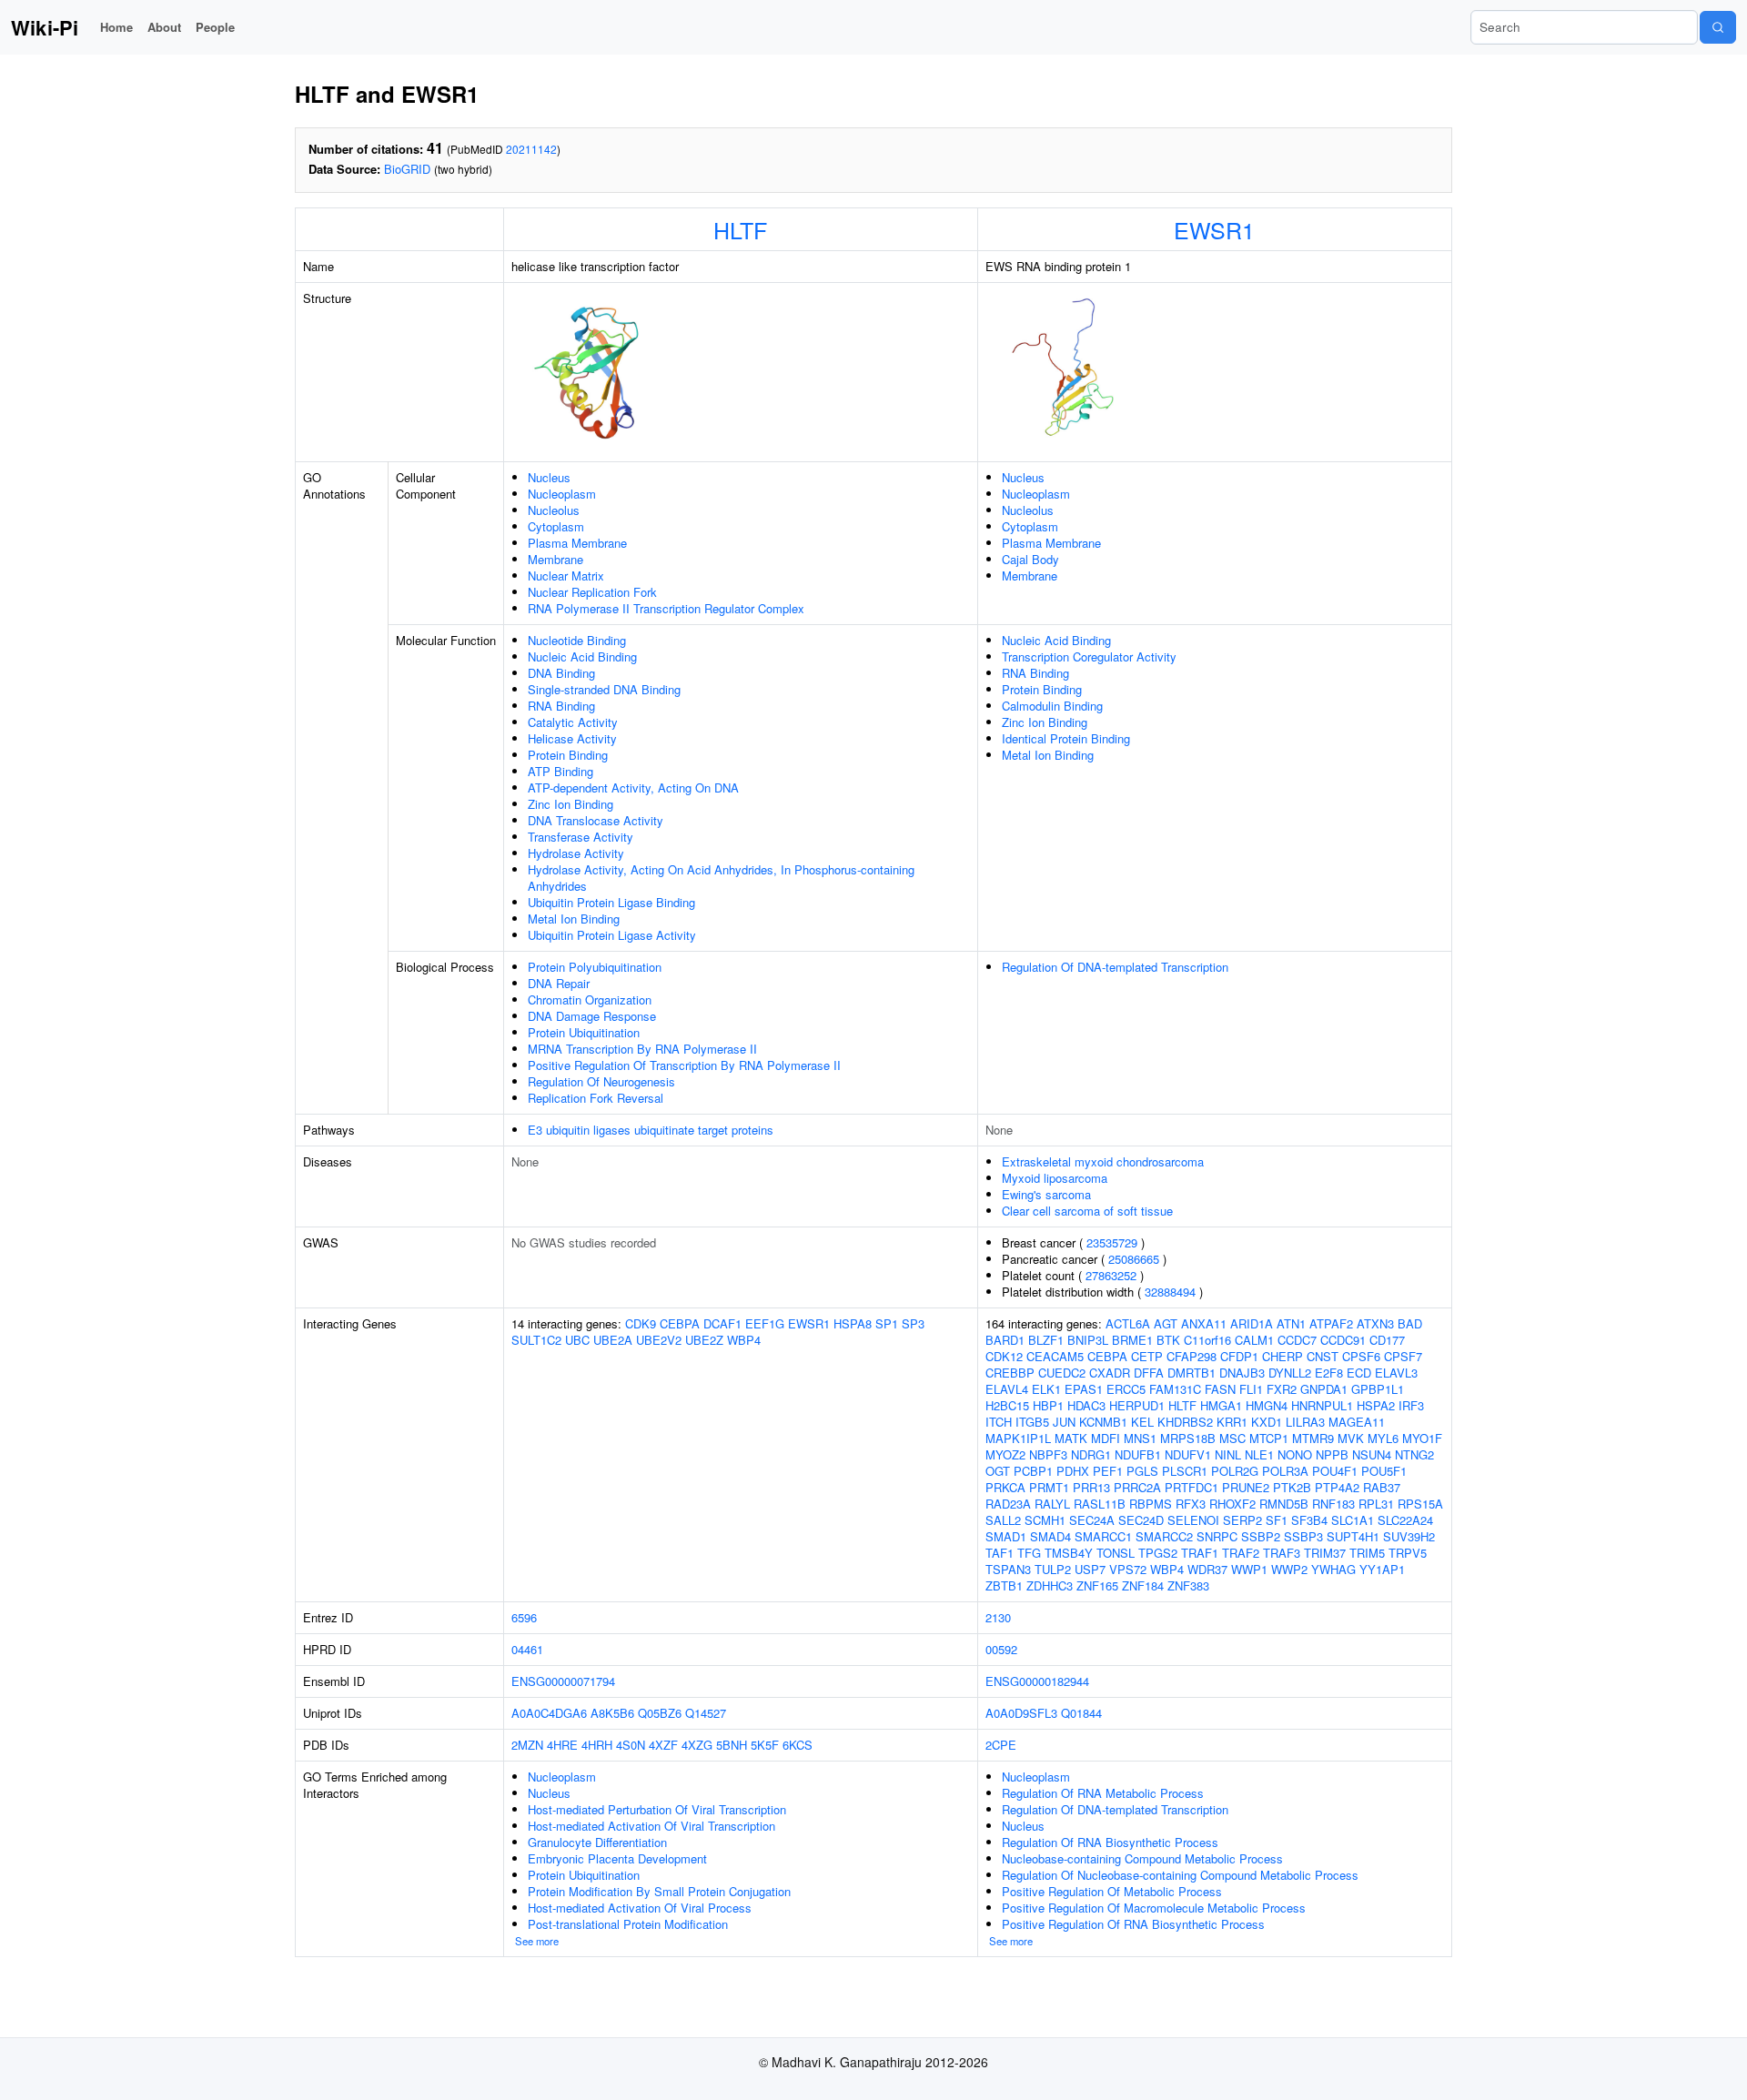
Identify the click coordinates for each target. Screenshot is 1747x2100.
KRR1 (1232, 1422)
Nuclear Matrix (566, 575)
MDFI (1106, 1438)
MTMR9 (1313, 1438)
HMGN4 (1267, 1405)
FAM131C (1175, 1389)
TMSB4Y (1069, 1553)
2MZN (527, 1745)
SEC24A (1092, 1520)
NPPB (1332, 1454)
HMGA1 (1221, 1405)
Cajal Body (1030, 559)
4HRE (562, 1745)
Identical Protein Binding (1066, 738)
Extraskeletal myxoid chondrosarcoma (1103, 1161)
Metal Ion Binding (574, 919)
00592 (1001, 1649)
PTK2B (1292, 1487)
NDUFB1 (1138, 1454)
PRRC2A (1137, 1487)
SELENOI (1193, 1520)
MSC (1232, 1438)
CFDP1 (1239, 1356)
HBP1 (1048, 1405)
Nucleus (549, 477)
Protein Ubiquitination (584, 1032)
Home (116, 27)
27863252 (1111, 1275)
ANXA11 (1204, 1323)
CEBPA (680, 1323)
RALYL (1052, 1504)
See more (537, 1941)
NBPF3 (1048, 1454)
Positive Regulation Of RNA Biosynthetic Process (1133, 1924)
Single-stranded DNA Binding (604, 689)
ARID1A (1252, 1323)
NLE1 (1259, 1454)
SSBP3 (1303, 1536)
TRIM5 (1367, 1553)
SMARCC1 (1103, 1536)
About (164, 27)
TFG (1029, 1553)
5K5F (765, 1745)
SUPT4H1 (1353, 1536)
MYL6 (1383, 1438)
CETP (1147, 1356)
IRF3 (1411, 1405)
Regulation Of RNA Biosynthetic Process (1110, 1842)
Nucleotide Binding (577, 640)
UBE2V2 (659, 1340)
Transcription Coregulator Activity (1089, 656)
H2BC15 (1007, 1405)
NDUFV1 (1188, 1454)
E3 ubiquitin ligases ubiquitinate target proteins (651, 1130)
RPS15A (1420, 1504)
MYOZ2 (1005, 1454)
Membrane (555, 559)
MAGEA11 (1357, 1422)
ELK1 (1046, 1389)
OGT (998, 1471)
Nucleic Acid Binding (582, 656)
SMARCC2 (1164, 1536)
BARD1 (1005, 1340)
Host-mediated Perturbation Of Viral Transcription (657, 1809)
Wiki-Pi (45, 27)
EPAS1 (1084, 1389)
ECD (1359, 1373)
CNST (1323, 1356)
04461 (527, 1649)
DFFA (1149, 1373)
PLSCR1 (1185, 1471)
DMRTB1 (1192, 1373)
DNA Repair (559, 983)
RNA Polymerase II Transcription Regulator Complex (666, 608)
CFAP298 (1192, 1356)
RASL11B (1100, 1504)
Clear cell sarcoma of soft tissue (1087, 1211)
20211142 (531, 149)
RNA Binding (561, 706)
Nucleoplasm (562, 494)
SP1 (887, 1323)
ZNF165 (1097, 1585)
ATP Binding (560, 771)
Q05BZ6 (660, 1713)
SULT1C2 (536, 1340)
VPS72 (1128, 1569)
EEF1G (765, 1323)
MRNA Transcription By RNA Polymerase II (642, 1049)
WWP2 (1289, 1569)
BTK (1168, 1340)
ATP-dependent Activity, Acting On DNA (633, 787)
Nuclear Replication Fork (592, 592)
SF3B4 (1309, 1520)
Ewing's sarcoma (1046, 1194)
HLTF (740, 229)
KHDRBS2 (1185, 1422)
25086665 (1134, 1259)
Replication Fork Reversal (596, 1098)
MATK (1071, 1438)
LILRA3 (1305, 1422)
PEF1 (1108, 1471)
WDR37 (1207, 1569)
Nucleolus (554, 510)
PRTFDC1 (1192, 1487)
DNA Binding (561, 673)
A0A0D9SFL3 (1021, 1713)
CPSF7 (1403, 1356)
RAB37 (1382, 1487)
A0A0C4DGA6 (549, 1713)
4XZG (697, 1745)
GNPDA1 (1324, 1389)
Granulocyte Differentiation (597, 1842)
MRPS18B (1188, 1438)
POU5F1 (1384, 1471)
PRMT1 (1049, 1487)
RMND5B (1284, 1504)
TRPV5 (1408, 1553)
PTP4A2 (1337, 1487)
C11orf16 (1207, 1340)
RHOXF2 (1232, 1504)
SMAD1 (1006, 1536)
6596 (524, 1617)
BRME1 (1132, 1340)
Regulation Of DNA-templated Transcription (1115, 967)
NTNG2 (1414, 1454)
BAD (1410, 1323)
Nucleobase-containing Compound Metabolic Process (1142, 1858)
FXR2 (1282, 1389)
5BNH (732, 1745)
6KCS (798, 1745)
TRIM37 (1325, 1553)
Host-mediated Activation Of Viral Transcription (651, 1826)
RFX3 (1191, 1504)
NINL (1228, 1454)
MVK (1351, 1438)
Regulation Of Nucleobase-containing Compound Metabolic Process (1180, 1875)
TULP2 (1053, 1569)
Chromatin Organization (590, 1000)
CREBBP (1010, 1373)
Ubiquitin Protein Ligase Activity (612, 935)
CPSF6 (1361, 1356)
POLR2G (1235, 1471)
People (215, 27)
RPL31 (1376, 1504)
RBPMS (1151, 1504)
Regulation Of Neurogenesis (601, 1081)
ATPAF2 (1331, 1323)
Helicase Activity (572, 738)
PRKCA (1005, 1487)
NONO (1295, 1454)
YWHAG (1333, 1569)
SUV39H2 (1409, 1536)
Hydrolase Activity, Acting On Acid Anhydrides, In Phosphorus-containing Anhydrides (721, 878)
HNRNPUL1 (1322, 1405)
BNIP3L (1088, 1340)
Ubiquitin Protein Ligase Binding (611, 902)
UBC (577, 1340)
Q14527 (706, 1713)
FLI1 (1251, 1389)
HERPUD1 (1137, 1405)
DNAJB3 (1242, 1373)
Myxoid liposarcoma (1055, 1178)
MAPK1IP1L (1018, 1438)
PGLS (1142, 1471)
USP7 (1090, 1569)
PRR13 (1091, 1487)
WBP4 (744, 1340)
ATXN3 (1375, 1323)
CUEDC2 (1062, 1373)
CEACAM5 (1055, 1356)
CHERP (1282, 1356)
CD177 (1387, 1340)
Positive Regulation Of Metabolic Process (1112, 1891)
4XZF (663, 1745)
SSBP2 (1261, 1536)
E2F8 (1329, 1373)
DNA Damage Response (592, 1016)
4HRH (597, 1745)
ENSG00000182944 (1037, 1681)
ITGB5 (1032, 1422)
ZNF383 (1188, 1585)
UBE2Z (704, 1340)
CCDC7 (1297, 1340)
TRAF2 (1241, 1553)
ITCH (999, 1422)
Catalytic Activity (573, 722)
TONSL (1116, 1553)
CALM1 (1254, 1340)
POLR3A (1285, 1471)
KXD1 (1267, 1422)
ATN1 (1291, 1323)
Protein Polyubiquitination (595, 967)
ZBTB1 (1004, 1585)
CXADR (1110, 1373)
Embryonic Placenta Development (617, 1858)
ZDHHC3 (1050, 1585)
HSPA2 (1376, 1405)
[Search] (1718, 27)
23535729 (1112, 1242)
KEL (1142, 1422)
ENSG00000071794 (563, 1681)
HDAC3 (1086, 1405)
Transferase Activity (581, 837)
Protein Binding (568, 755)
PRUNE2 (1246, 1487)
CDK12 (1004, 1356)
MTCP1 (1269, 1438)
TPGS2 (1158, 1553)
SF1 (1277, 1520)
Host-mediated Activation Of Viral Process (640, 1908)
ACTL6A (1128, 1323)
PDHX (1073, 1471)
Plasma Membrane (577, 543)
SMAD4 (1050, 1536)
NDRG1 (1091, 1454)
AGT (1166, 1323)
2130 (998, 1617)
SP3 (913, 1323)
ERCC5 (1126, 1389)
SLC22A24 (1405, 1520)
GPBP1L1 (1378, 1389)
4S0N (631, 1745)
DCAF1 (722, 1323)
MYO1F (1422, 1438)
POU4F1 (1335, 1471)
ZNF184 (1143, 1585)
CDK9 (641, 1323)
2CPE (1001, 1745)
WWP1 (1249, 1569)
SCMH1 (1045, 1520)
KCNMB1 (1103, 1422)
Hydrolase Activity (576, 853)
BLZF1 (1046, 1340)
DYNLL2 (1290, 1373)
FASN (1220, 1389)
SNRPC (1217, 1536)
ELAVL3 (1396, 1373)
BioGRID (407, 169)
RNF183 (1333, 1504)
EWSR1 (1214, 229)
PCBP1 (1033, 1471)
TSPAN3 (1008, 1569)
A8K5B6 (612, 1713)
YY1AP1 (1382, 1569)
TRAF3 (1282, 1553)
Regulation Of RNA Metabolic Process (1103, 1793)
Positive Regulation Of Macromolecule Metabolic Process (1154, 1908)
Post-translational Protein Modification (628, 1924)
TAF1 (1000, 1553)
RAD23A (1008, 1504)
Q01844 (1081, 1713)
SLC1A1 (1353, 1520)
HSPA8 (853, 1323)
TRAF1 (1200, 1553)
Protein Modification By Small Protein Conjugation (659, 1891)
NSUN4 (1372, 1454)
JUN (1064, 1422)
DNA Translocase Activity (596, 820)
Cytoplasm (556, 526)
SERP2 (1242, 1520)
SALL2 (1003, 1520)
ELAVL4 (1007, 1389)
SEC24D (1141, 1520)
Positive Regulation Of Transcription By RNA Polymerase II (684, 1065)
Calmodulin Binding (1052, 706)
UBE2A (613, 1340)
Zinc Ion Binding (571, 804)
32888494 (1170, 1292)
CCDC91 (1343, 1340)
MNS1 (1140, 1438)
